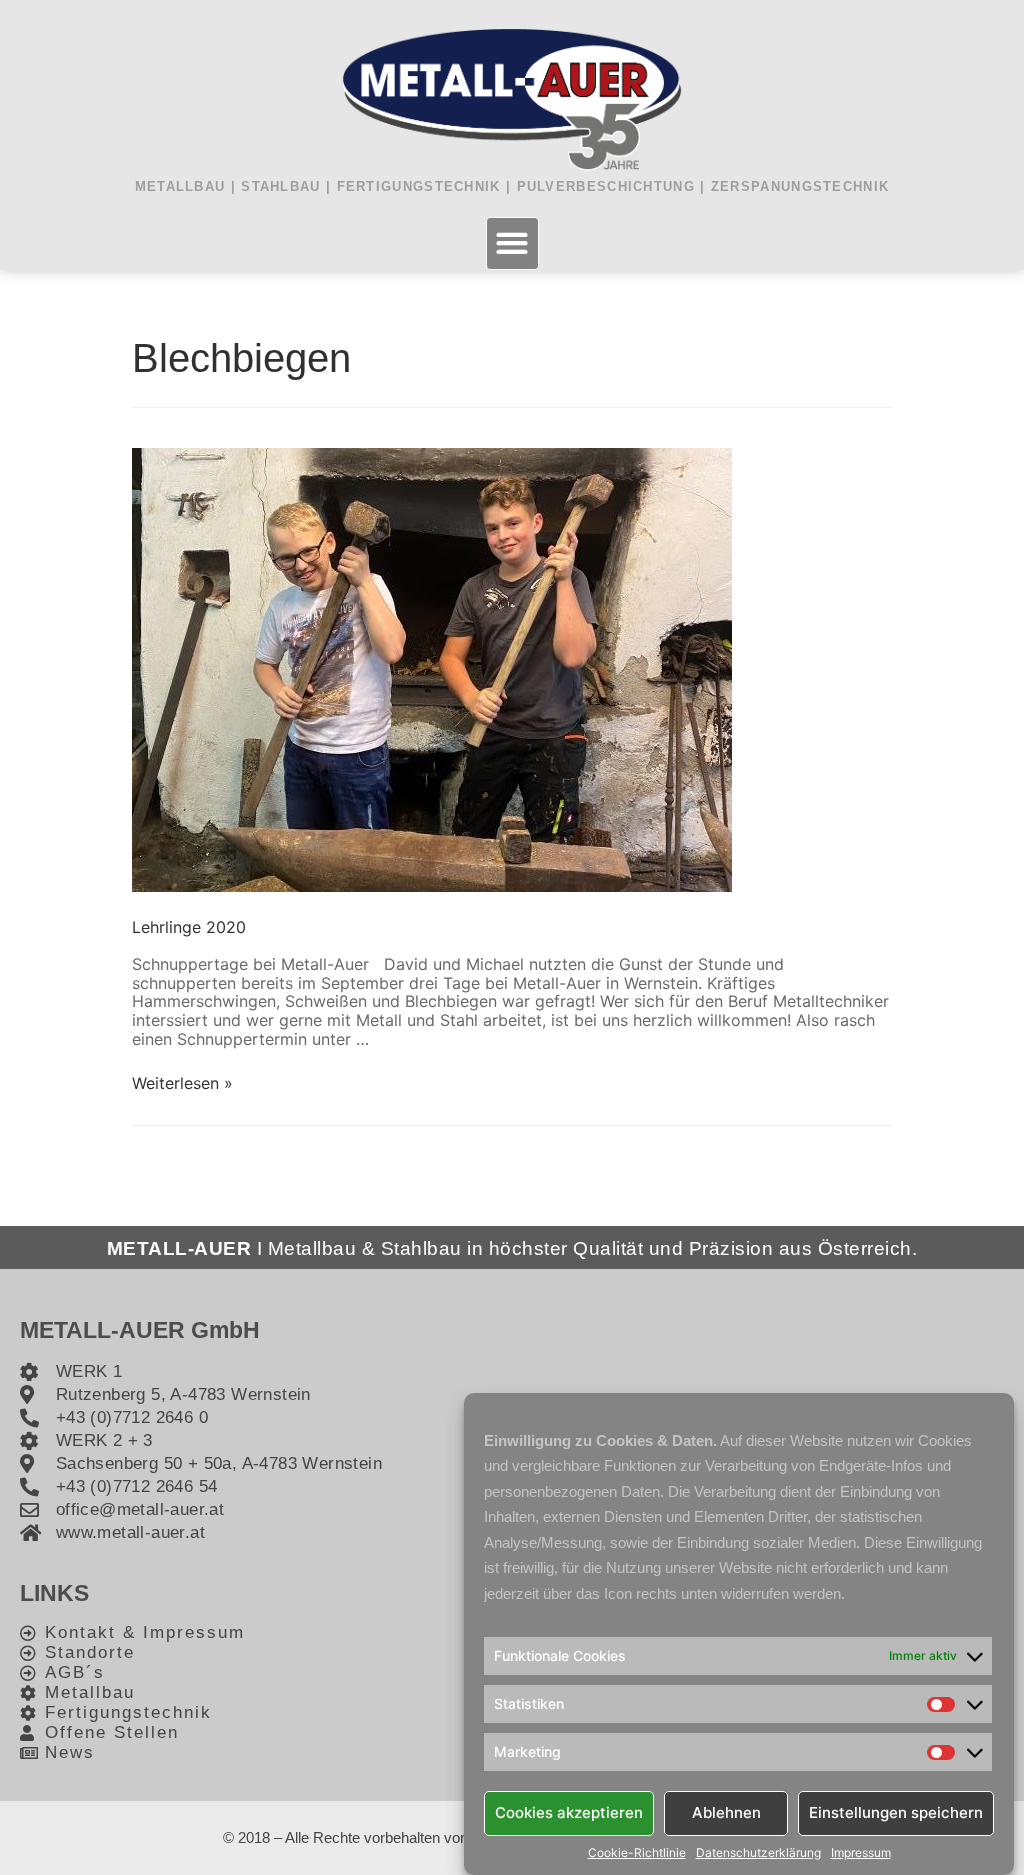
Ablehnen (726, 1812)
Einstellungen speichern (896, 1812)
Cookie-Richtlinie (637, 1853)
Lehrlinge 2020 (189, 927)
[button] (512, 243)
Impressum (861, 1853)
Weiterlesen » (182, 1083)
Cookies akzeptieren (569, 1812)
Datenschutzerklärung (758, 1853)
